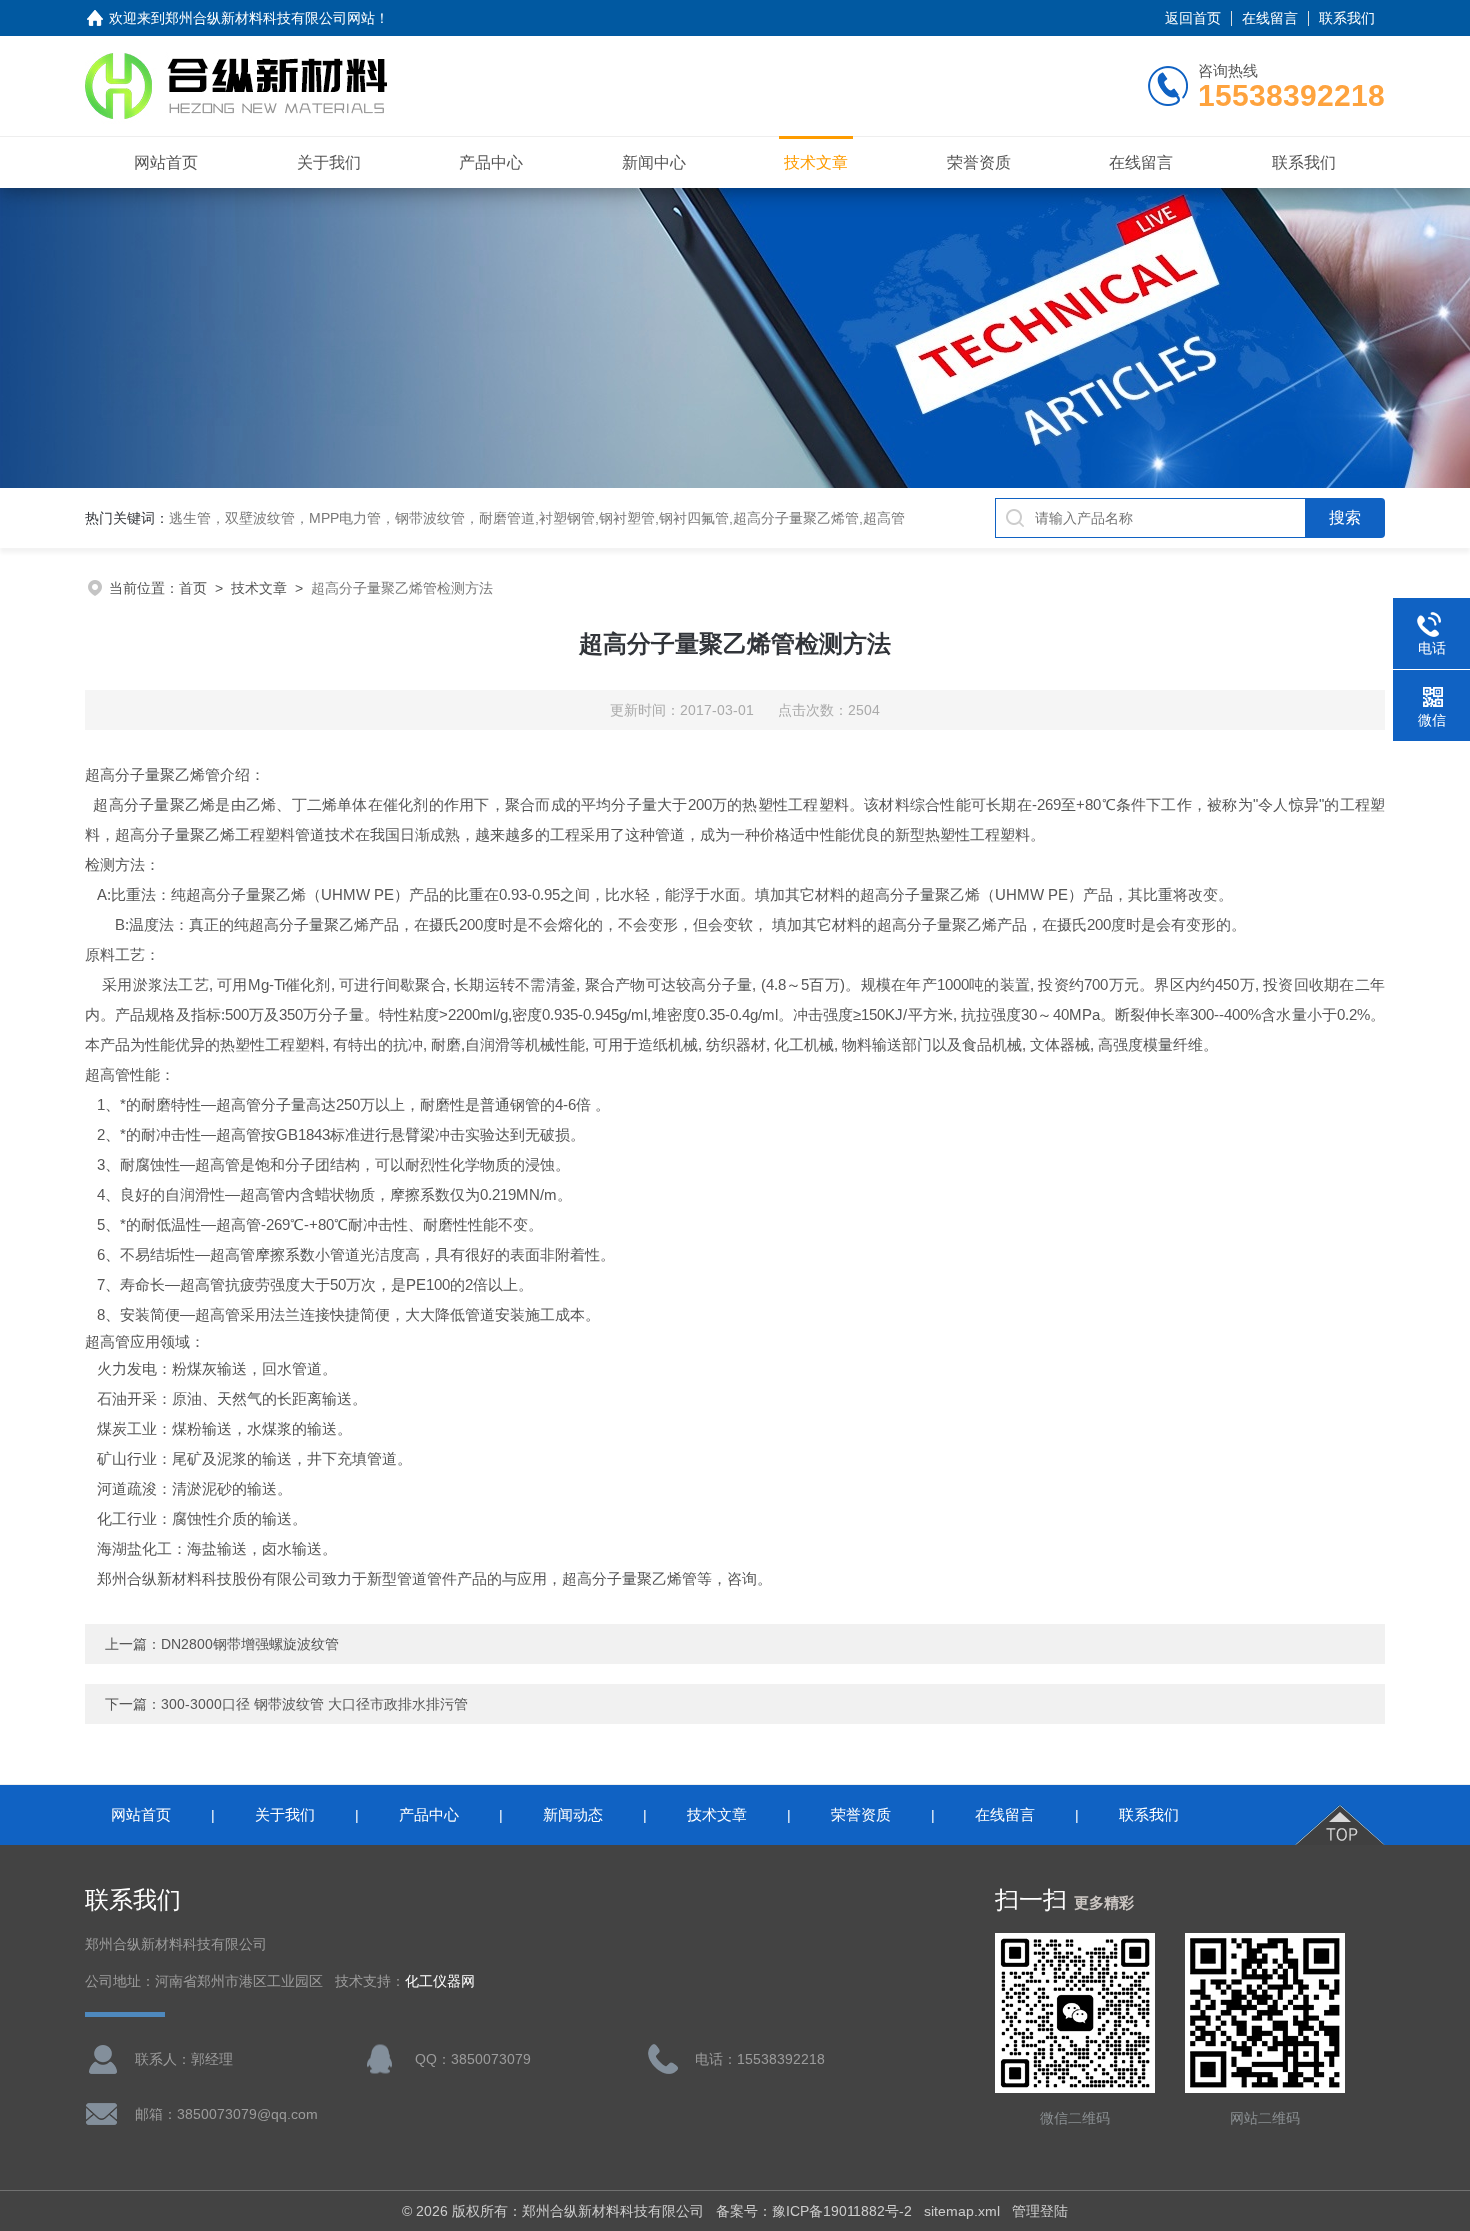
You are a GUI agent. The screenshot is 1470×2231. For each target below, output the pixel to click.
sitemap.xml (962, 2211)
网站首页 (166, 162)
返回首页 (1193, 18)
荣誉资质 (979, 162)
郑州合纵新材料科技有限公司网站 (270, 18)
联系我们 (1347, 18)
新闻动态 (573, 1814)
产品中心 (491, 162)
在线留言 (1270, 18)
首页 (193, 588)
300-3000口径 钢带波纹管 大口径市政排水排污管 (314, 1704)
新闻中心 (654, 162)
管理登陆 (1040, 2211)
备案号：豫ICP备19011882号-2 (814, 2211)
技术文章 (816, 162)
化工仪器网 (440, 1981)
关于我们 (329, 162)
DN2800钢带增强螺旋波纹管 (250, 1644)
